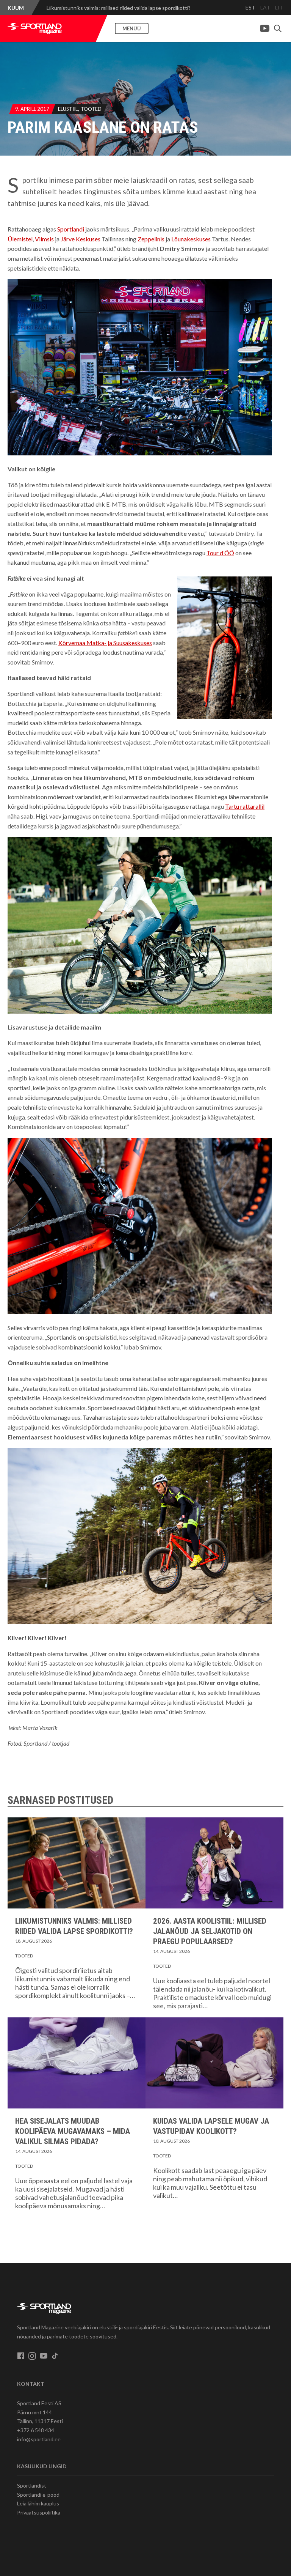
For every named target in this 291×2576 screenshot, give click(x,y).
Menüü (132, 28)
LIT (279, 7)
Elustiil (68, 109)
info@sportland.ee (39, 2439)
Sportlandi (71, 229)
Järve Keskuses (81, 239)
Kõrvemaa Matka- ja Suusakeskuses (105, 643)
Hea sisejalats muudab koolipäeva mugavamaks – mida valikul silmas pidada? (73, 2131)
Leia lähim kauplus (38, 2503)
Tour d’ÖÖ (220, 553)
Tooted (91, 109)
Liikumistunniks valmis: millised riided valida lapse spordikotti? (119, 8)
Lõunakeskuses (191, 239)
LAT (265, 7)
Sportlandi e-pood (38, 2495)
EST (250, 7)
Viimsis (44, 239)
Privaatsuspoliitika (39, 2512)
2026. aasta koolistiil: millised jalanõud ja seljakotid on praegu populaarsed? (210, 1931)
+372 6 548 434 (36, 2430)
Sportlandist (32, 2485)
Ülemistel (20, 239)
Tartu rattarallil (245, 806)
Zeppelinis (151, 239)
